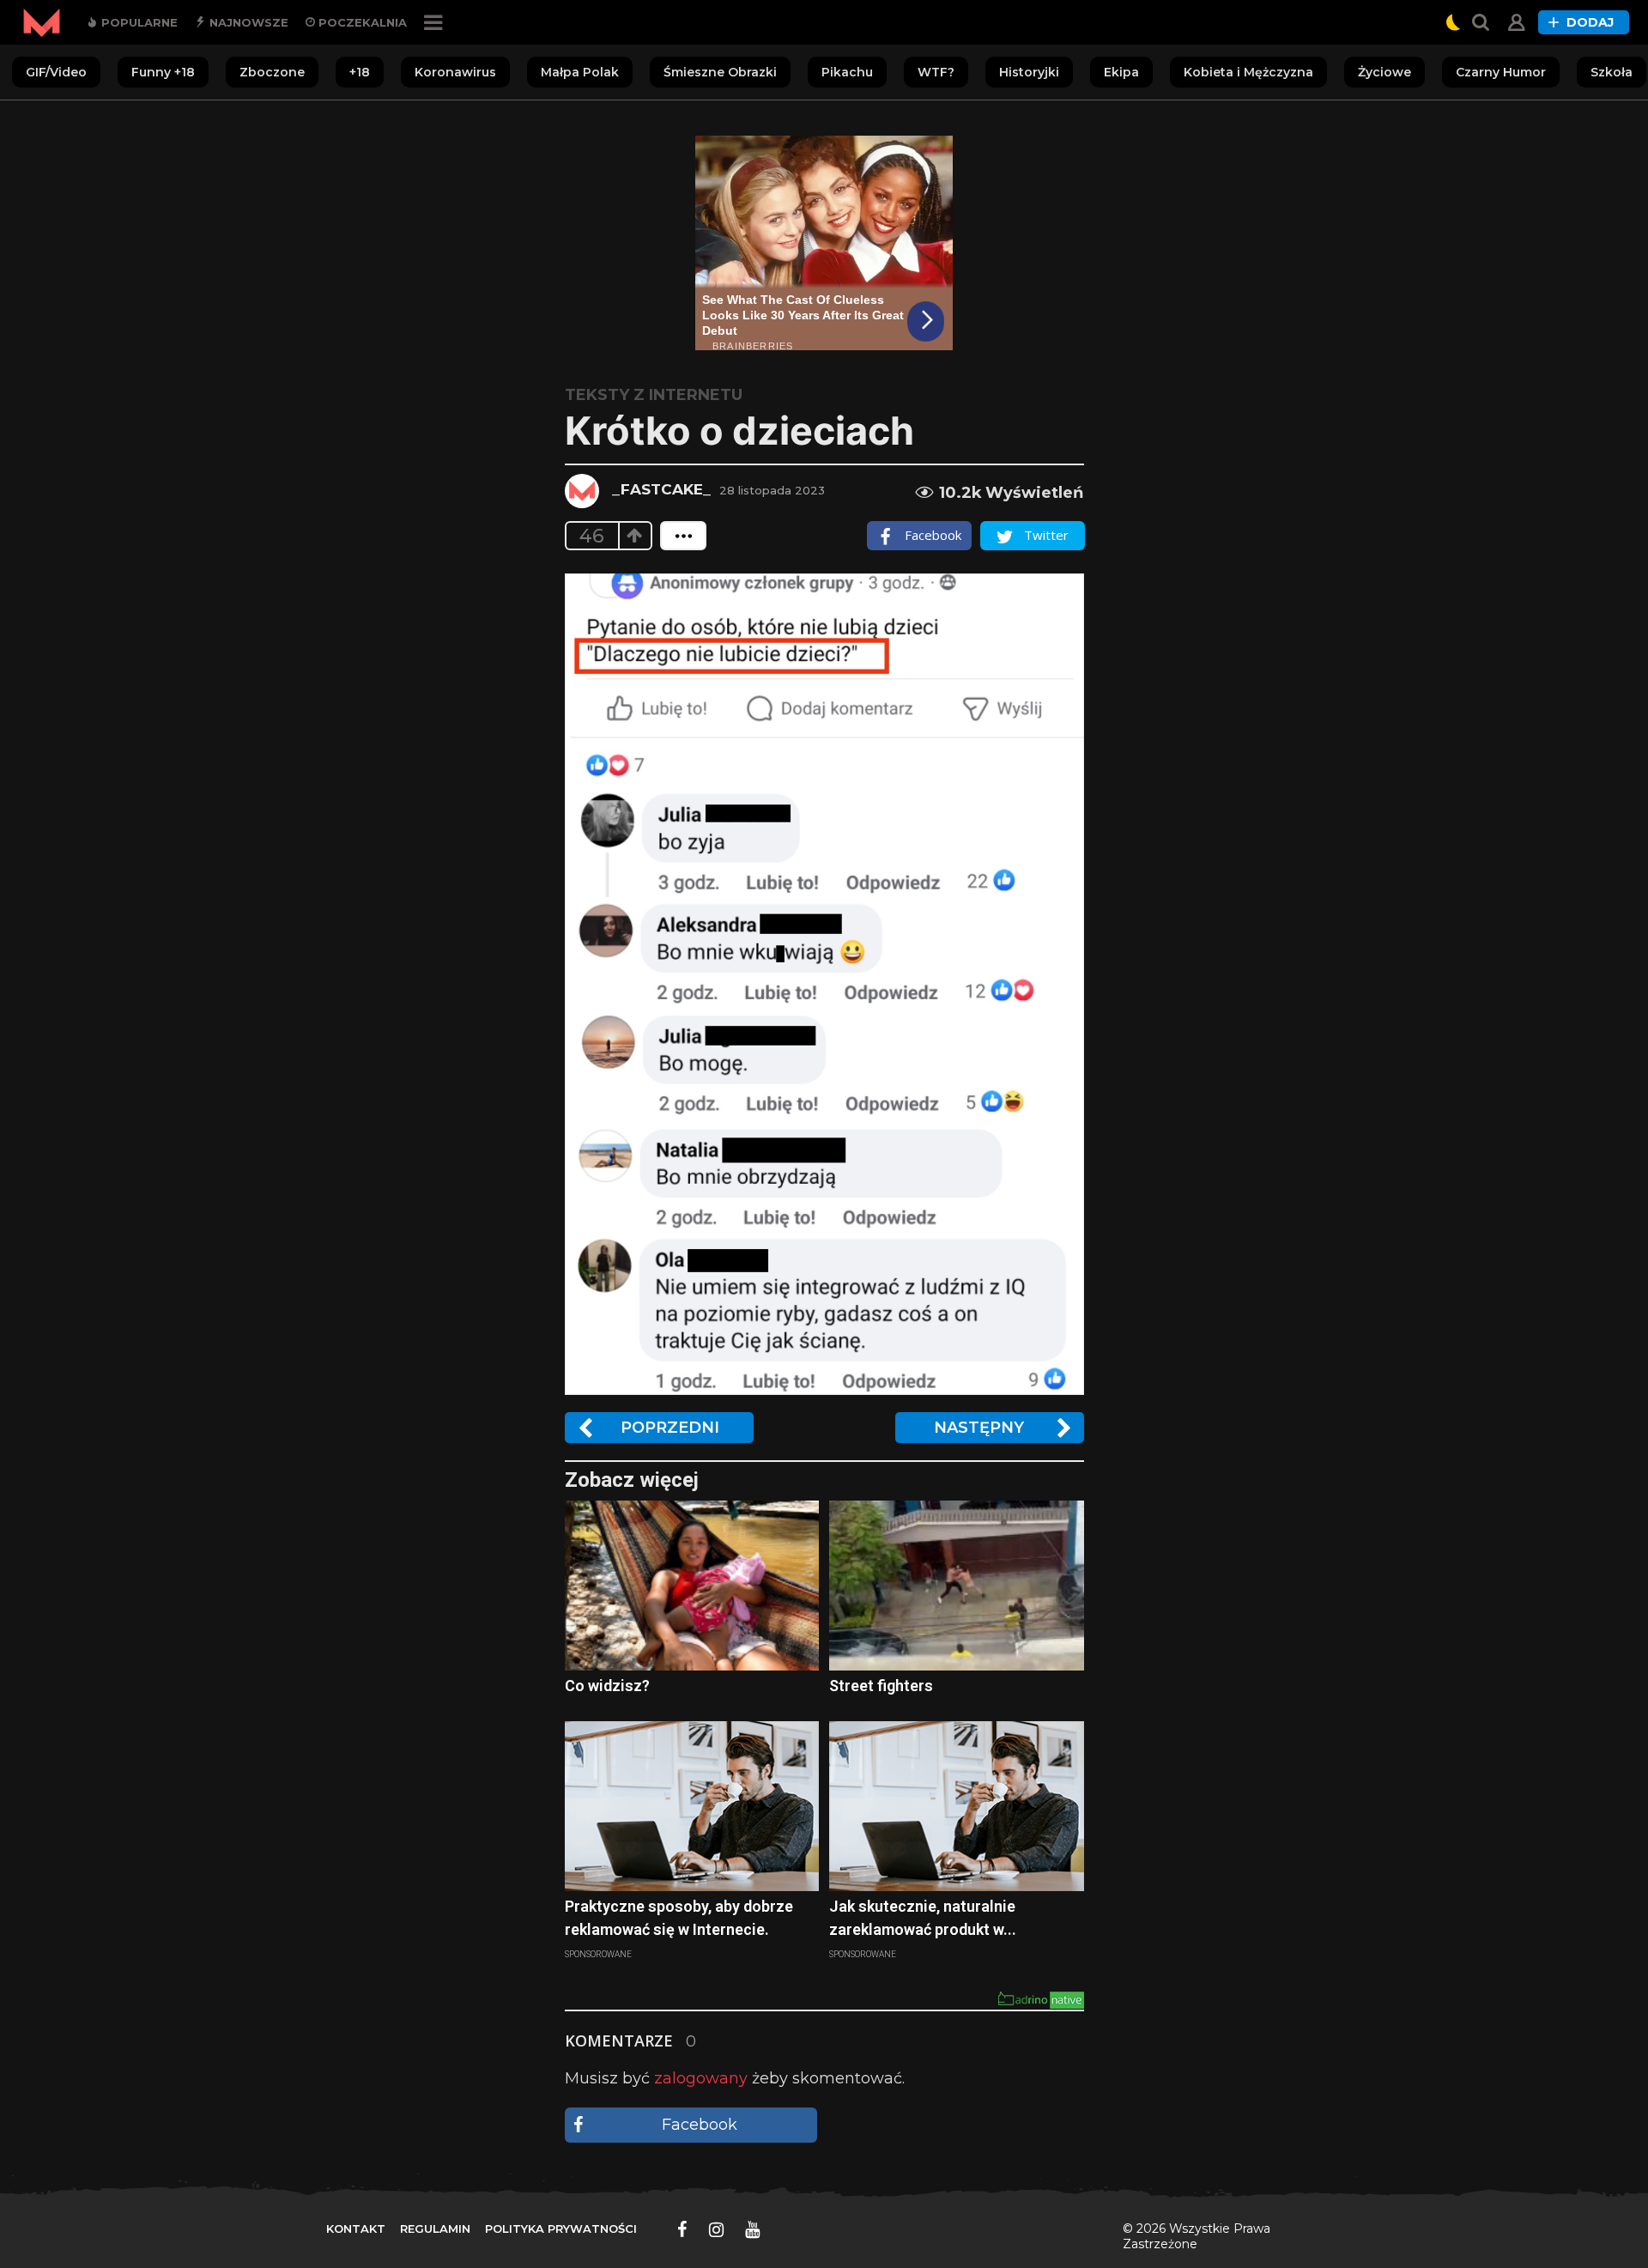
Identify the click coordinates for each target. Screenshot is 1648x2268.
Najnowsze (247, 22)
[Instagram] (716, 2229)
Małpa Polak (580, 72)
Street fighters (881, 1686)
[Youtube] (752, 2229)
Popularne (138, 22)
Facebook (700, 2125)
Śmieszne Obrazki (720, 72)
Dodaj (1590, 22)
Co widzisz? (607, 1686)
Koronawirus (455, 72)
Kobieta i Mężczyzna (1248, 72)
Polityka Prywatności (561, 2229)
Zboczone (272, 72)
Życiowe (1384, 72)
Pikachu (847, 72)
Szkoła (1612, 72)
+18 (360, 72)
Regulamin (435, 2229)
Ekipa (1121, 72)
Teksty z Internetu (654, 395)
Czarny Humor (1501, 72)
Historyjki (1029, 72)
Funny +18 (163, 72)
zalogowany (701, 2078)
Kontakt (356, 2229)
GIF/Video (56, 72)
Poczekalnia (361, 22)
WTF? (936, 72)
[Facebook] (682, 2229)
